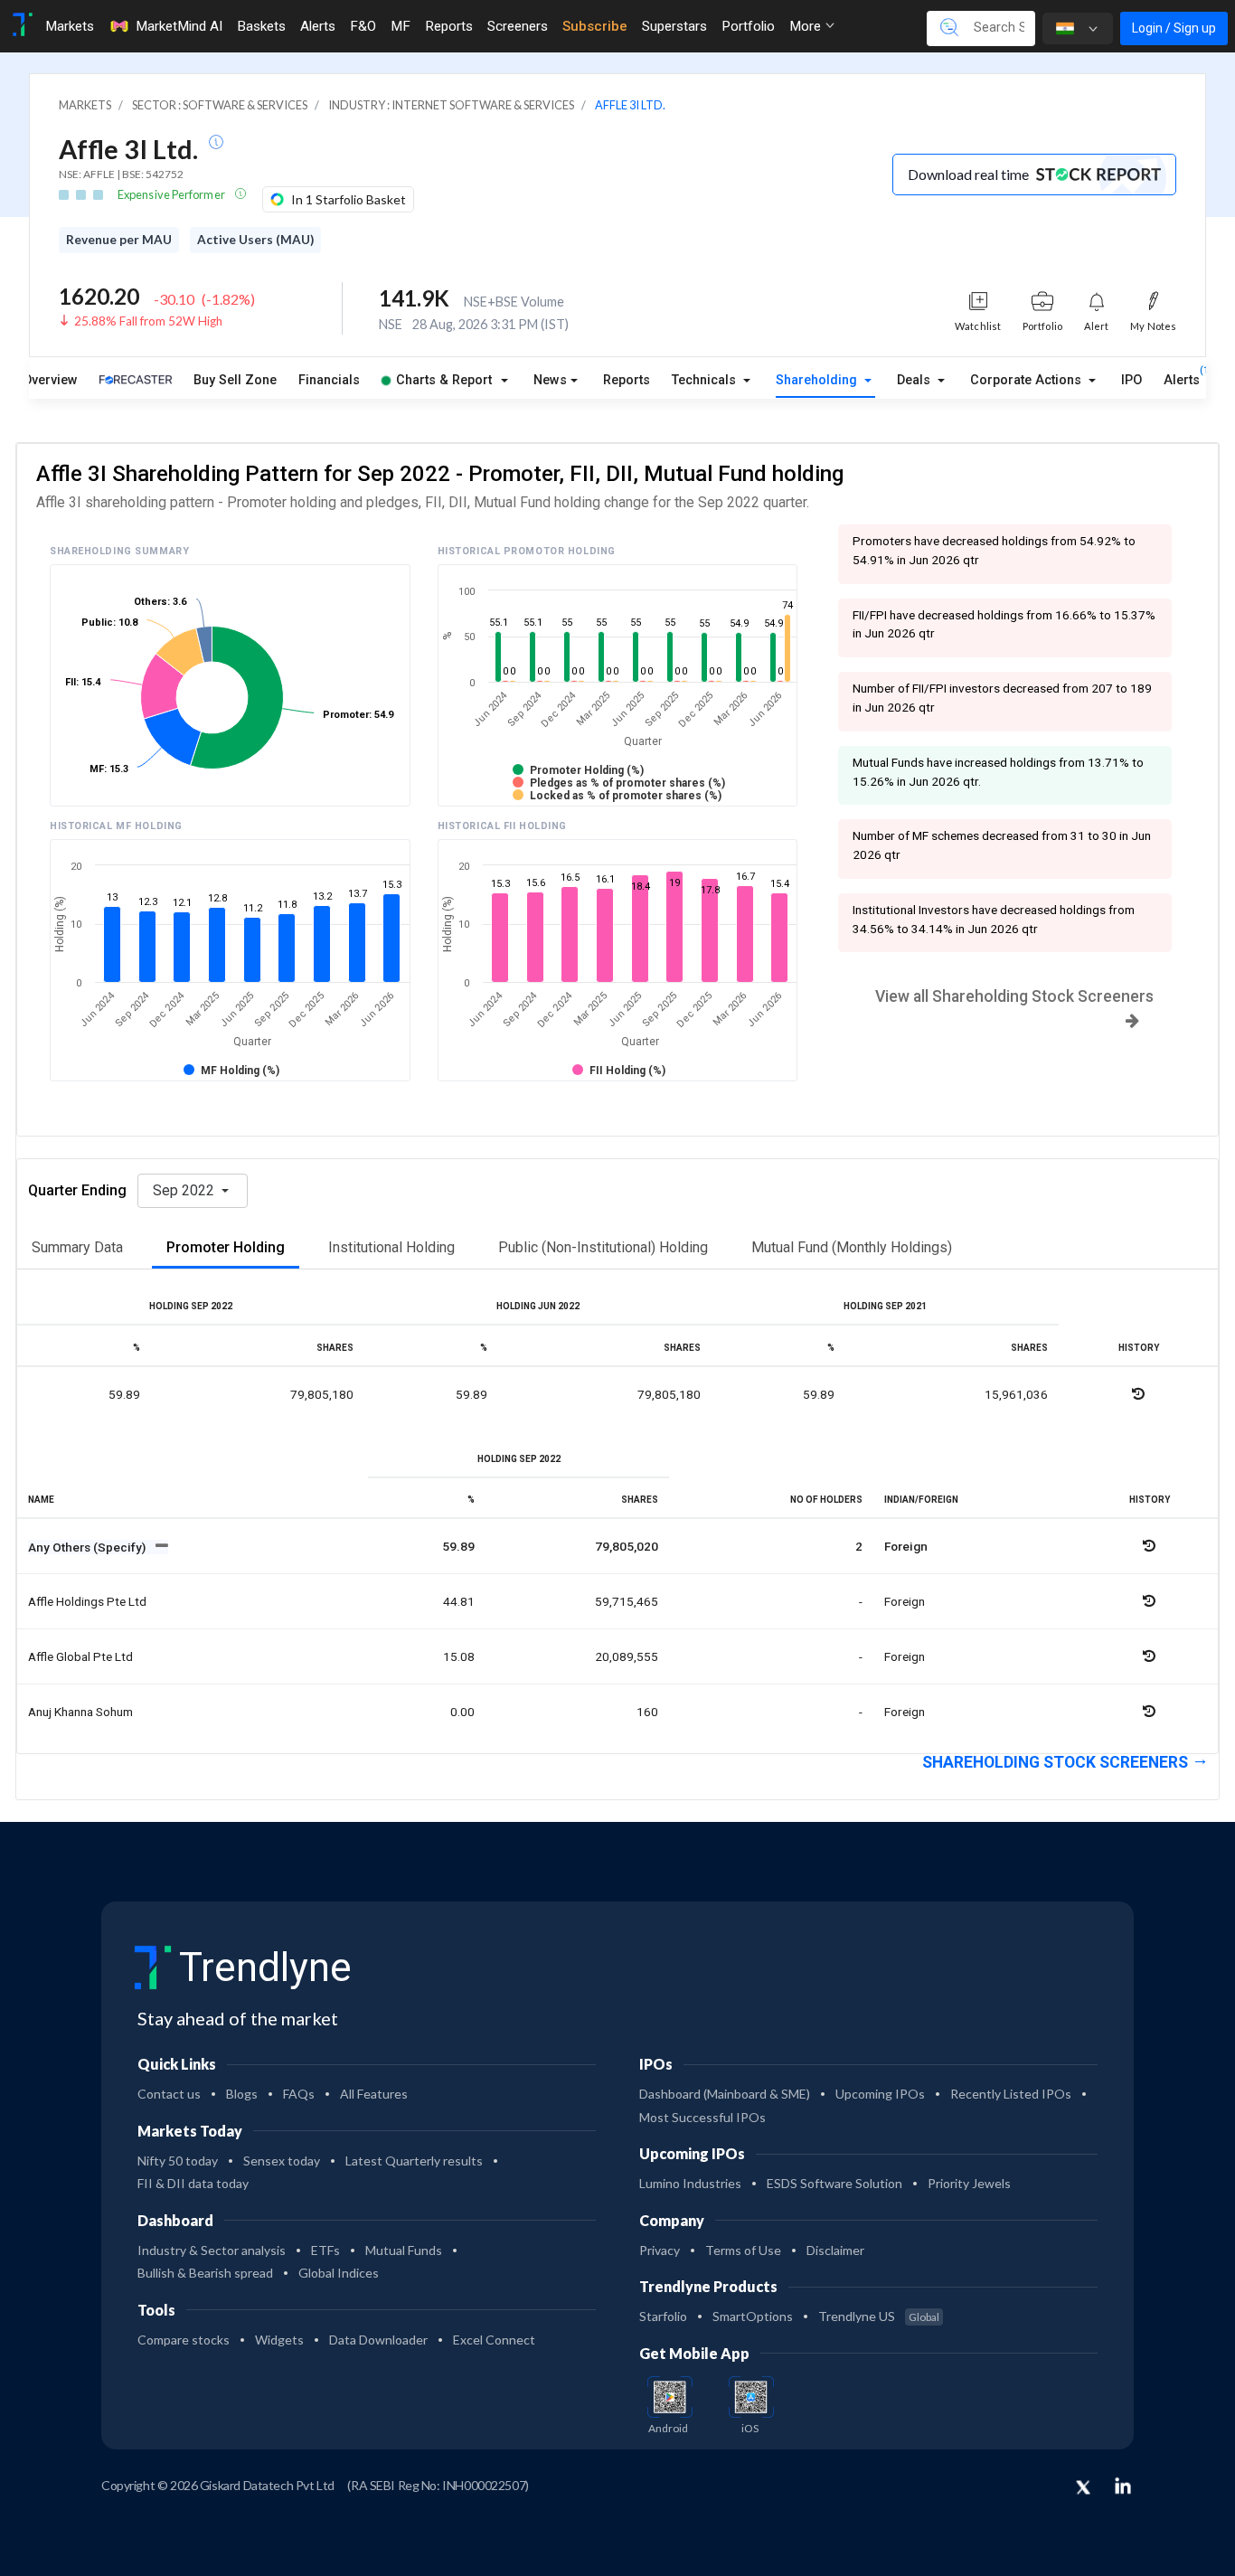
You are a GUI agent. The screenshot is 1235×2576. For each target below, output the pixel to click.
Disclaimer (835, 2250)
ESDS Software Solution (834, 2183)
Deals (915, 380)
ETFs (325, 2250)
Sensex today (282, 2161)
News (550, 380)
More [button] (807, 26)
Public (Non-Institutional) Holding (603, 1247)
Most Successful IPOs (702, 2117)
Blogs (242, 2094)
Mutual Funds (404, 2250)
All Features (374, 2094)
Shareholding (818, 380)
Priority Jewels (969, 2183)
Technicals (706, 380)
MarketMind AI (179, 26)
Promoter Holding (226, 1247)
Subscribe (595, 26)
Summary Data (77, 1247)
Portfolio (748, 26)
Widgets (279, 2340)
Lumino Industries (690, 2183)
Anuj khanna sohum (80, 1712)
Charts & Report (444, 380)
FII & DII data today (193, 2183)
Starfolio (663, 2316)
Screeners (518, 26)
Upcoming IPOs (880, 2094)
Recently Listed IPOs (1011, 2094)
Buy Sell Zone (235, 380)
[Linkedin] (1123, 2486)
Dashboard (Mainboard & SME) (725, 2094)
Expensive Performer (172, 194)
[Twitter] (1083, 2488)
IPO (1131, 380)
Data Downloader (378, 2340)
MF (401, 26)
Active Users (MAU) (255, 240)
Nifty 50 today (178, 2161)
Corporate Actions (1028, 380)
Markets (70, 26)
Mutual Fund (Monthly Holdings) (852, 1247)
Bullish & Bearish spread (205, 2273)
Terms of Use (743, 2250)
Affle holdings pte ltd (87, 1601)
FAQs (299, 2094)
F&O (363, 26)
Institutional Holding (391, 1247)
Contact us (169, 2094)
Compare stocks (184, 2340)
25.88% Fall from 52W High (148, 321)
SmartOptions (753, 2316)
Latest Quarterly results (414, 2161)
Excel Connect (494, 2340)
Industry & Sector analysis (212, 2250)
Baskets (261, 26)
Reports (449, 26)
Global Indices (339, 2273)
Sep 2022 (185, 1190)
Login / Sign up (1174, 28)
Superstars (674, 26)
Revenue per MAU (119, 240)
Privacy (660, 2250)
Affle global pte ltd (80, 1656)
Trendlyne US (879, 2316)
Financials (329, 380)
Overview (50, 380)
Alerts (318, 26)
